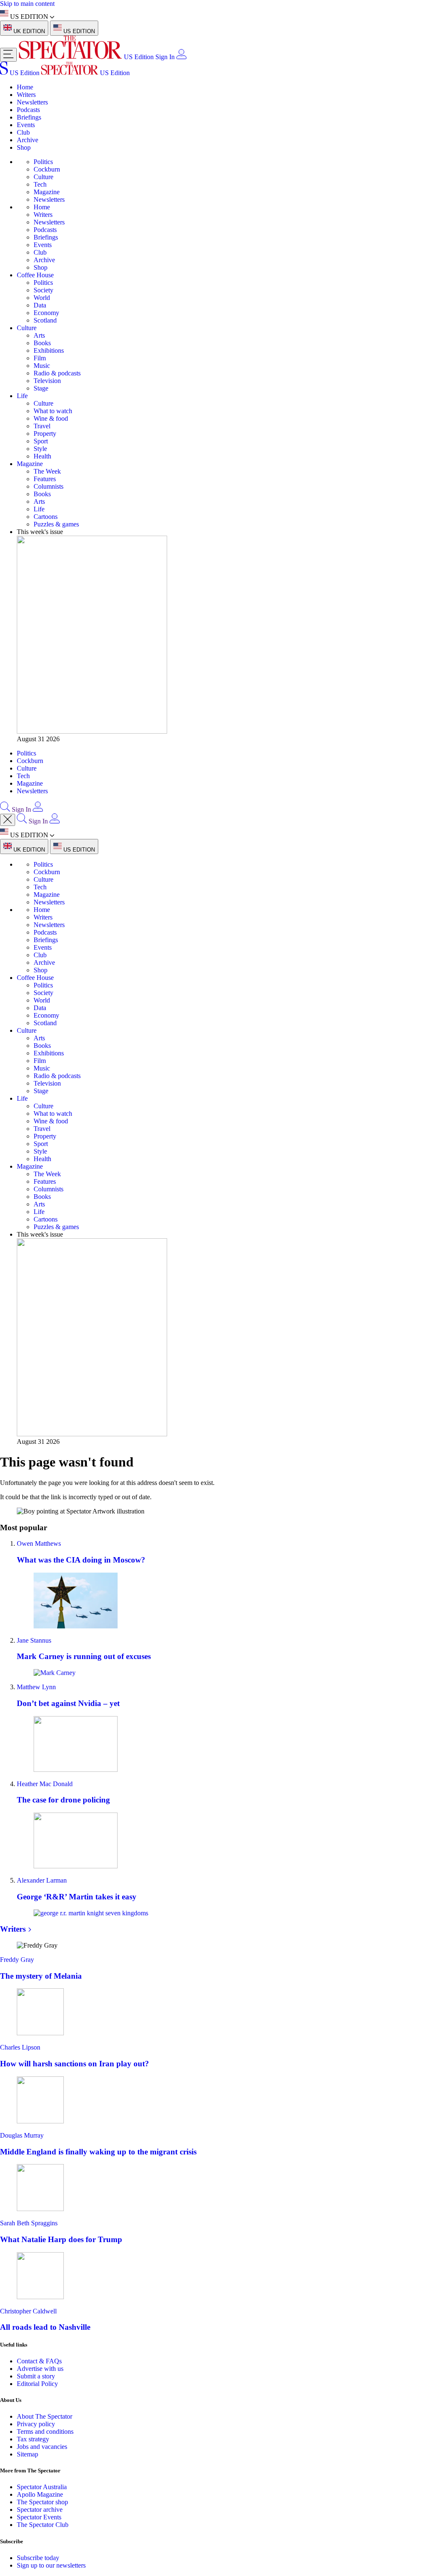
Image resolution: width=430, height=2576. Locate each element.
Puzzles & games (56, 524)
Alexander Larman (42, 1880)
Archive (28, 140)
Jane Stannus (34, 1640)
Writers (26, 95)
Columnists (49, 486)
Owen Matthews (39, 1543)
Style (40, 449)
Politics (43, 162)
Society (43, 290)
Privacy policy (36, 2424)
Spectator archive (40, 2510)
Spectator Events (39, 2517)
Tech (40, 184)
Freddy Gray (17, 1960)
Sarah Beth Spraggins (29, 2223)
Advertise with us (40, 2369)
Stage (41, 388)
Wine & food (51, 418)
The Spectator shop (42, 2502)
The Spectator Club (43, 2525)
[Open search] (5, 809)
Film (40, 358)
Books (42, 343)
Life (22, 396)
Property (45, 434)
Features (45, 479)
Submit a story (36, 2376)
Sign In (165, 57)
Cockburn (47, 169)
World (42, 298)
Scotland (45, 320)
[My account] (181, 57)
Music (42, 366)
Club (23, 132)
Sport (41, 441)
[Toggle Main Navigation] (8, 55)
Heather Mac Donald (45, 1784)
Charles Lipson (20, 2047)
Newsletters (32, 102)
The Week (47, 471)
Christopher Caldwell (28, 2311)
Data (40, 305)
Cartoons (46, 517)
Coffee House (35, 275)
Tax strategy (33, 2439)
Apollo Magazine (40, 2494)
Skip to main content (27, 4)
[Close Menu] (8, 820)
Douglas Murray (22, 2135)
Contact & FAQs (39, 2361)
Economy (46, 313)
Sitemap (28, 2454)
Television (47, 381)
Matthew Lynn (36, 1687)
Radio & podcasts (57, 373)
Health (42, 456)
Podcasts (28, 110)
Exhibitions (49, 350)
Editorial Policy (37, 2384)
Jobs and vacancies (42, 2447)
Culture (43, 177)
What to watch (53, 411)
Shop (24, 147)
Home (25, 87)
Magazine (47, 192)
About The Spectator (45, 2416)
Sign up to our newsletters (51, 2565)
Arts (39, 335)
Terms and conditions (45, 2431)
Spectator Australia (42, 2487)
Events (26, 125)
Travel (42, 426)
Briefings (29, 117)
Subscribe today (38, 2558)
